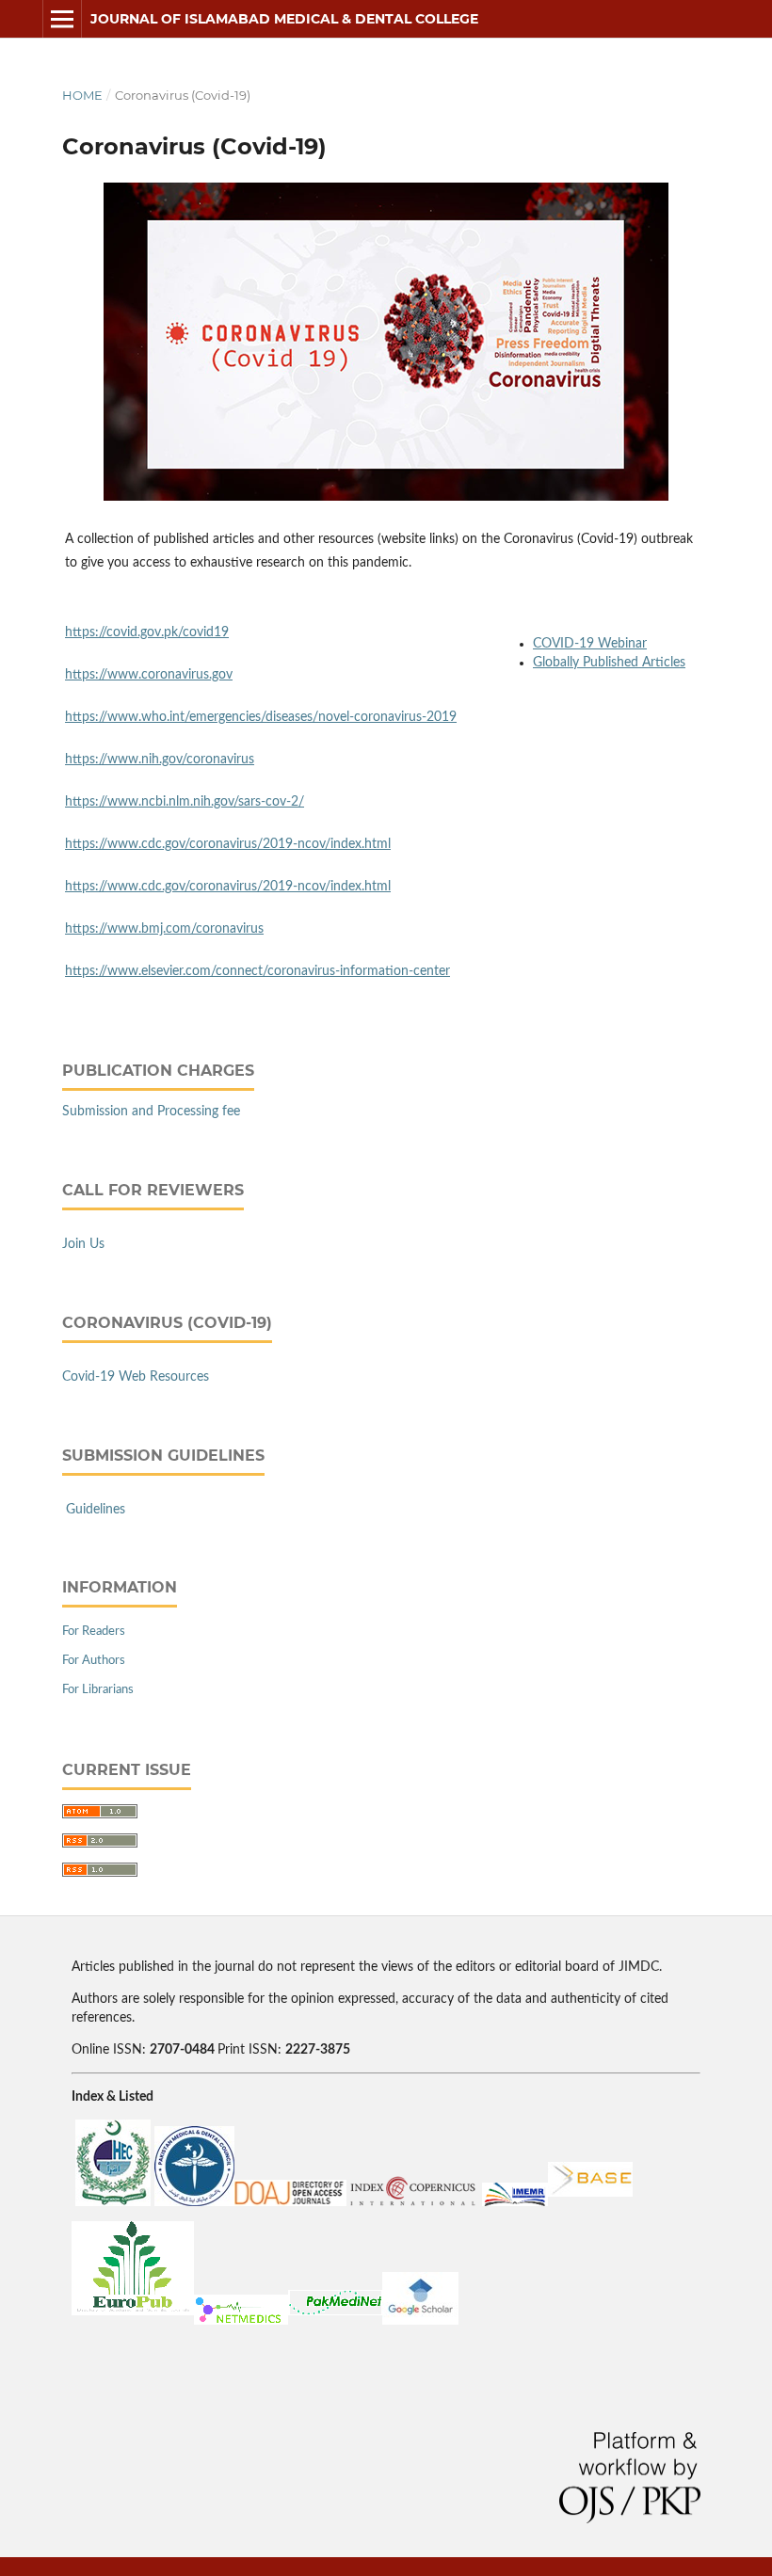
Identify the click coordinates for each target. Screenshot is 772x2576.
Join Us (83, 1244)
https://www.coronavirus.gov (149, 675)
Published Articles (634, 663)
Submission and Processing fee (151, 1112)
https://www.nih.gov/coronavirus (160, 760)
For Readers (94, 1632)
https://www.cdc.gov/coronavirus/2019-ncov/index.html (228, 844)
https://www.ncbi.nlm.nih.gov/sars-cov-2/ (185, 802)
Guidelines (96, 1510)
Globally (558, 663)
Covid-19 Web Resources (136, 1377)
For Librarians (98, 1690)
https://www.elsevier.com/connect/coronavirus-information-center (257, 971)
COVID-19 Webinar (590, 644)
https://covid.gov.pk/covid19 (147, 632)
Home (82, 95)
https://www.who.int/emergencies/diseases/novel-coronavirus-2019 (261, 717)
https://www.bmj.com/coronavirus (164, 929)
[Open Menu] (62, 19)
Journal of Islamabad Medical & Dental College (284, 19)
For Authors (94, 1661)
